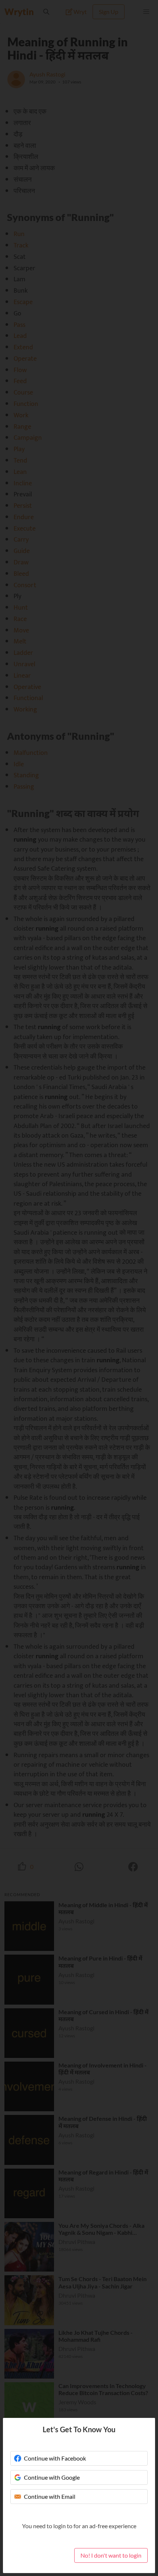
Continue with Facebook (55, 2458)
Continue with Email (50, 2496)
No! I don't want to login (111, 2555)
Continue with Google (52, 2477)
